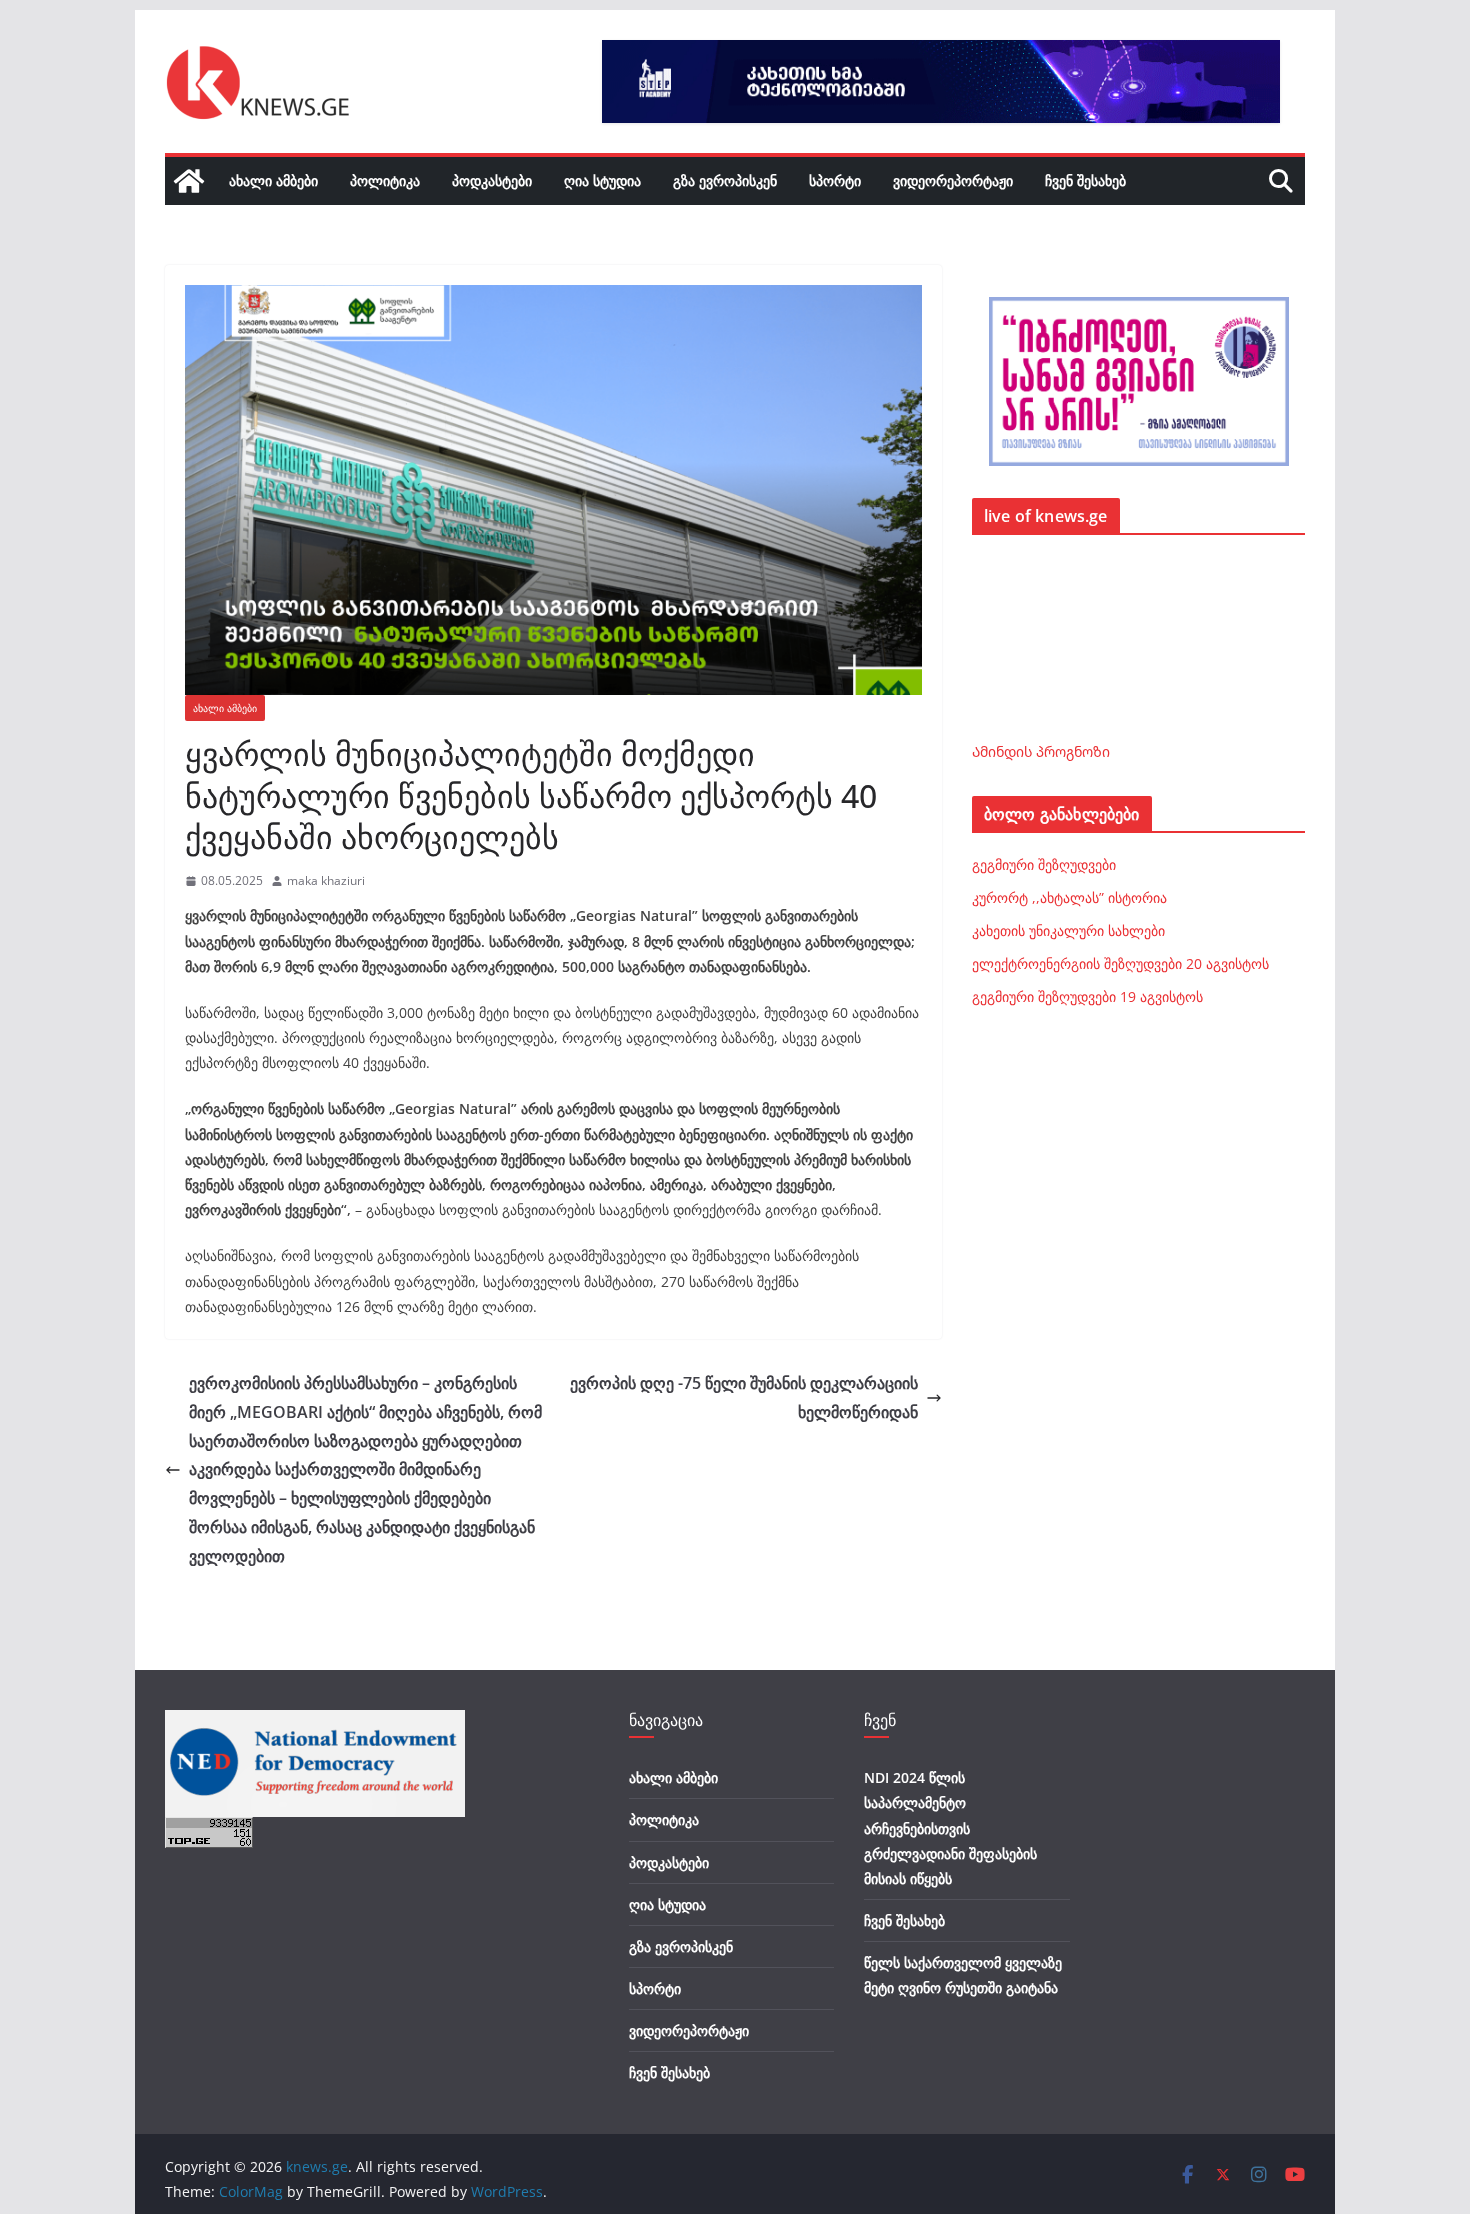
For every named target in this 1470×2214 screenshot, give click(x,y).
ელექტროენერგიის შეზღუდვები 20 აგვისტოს (1120, 963)
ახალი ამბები (273, 180)
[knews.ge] (189, 181)
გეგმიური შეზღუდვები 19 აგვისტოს (1087, 996)
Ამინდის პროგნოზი (1041, 751)
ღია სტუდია (602, 180)
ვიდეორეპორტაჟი (953, 180)
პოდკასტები (492, 180)
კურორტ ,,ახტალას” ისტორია (1069, 897)
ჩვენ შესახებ (1085, 180)
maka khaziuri (326, 880)
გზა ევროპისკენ (725, 180)
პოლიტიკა (385, 180)
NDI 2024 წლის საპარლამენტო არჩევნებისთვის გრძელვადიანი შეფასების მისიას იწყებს (950, 1828)
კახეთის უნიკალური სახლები (1068, 930)
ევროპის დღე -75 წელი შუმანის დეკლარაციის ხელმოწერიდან (744, 1397)
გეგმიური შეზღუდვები (1044, 864)
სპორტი (835, 180)
